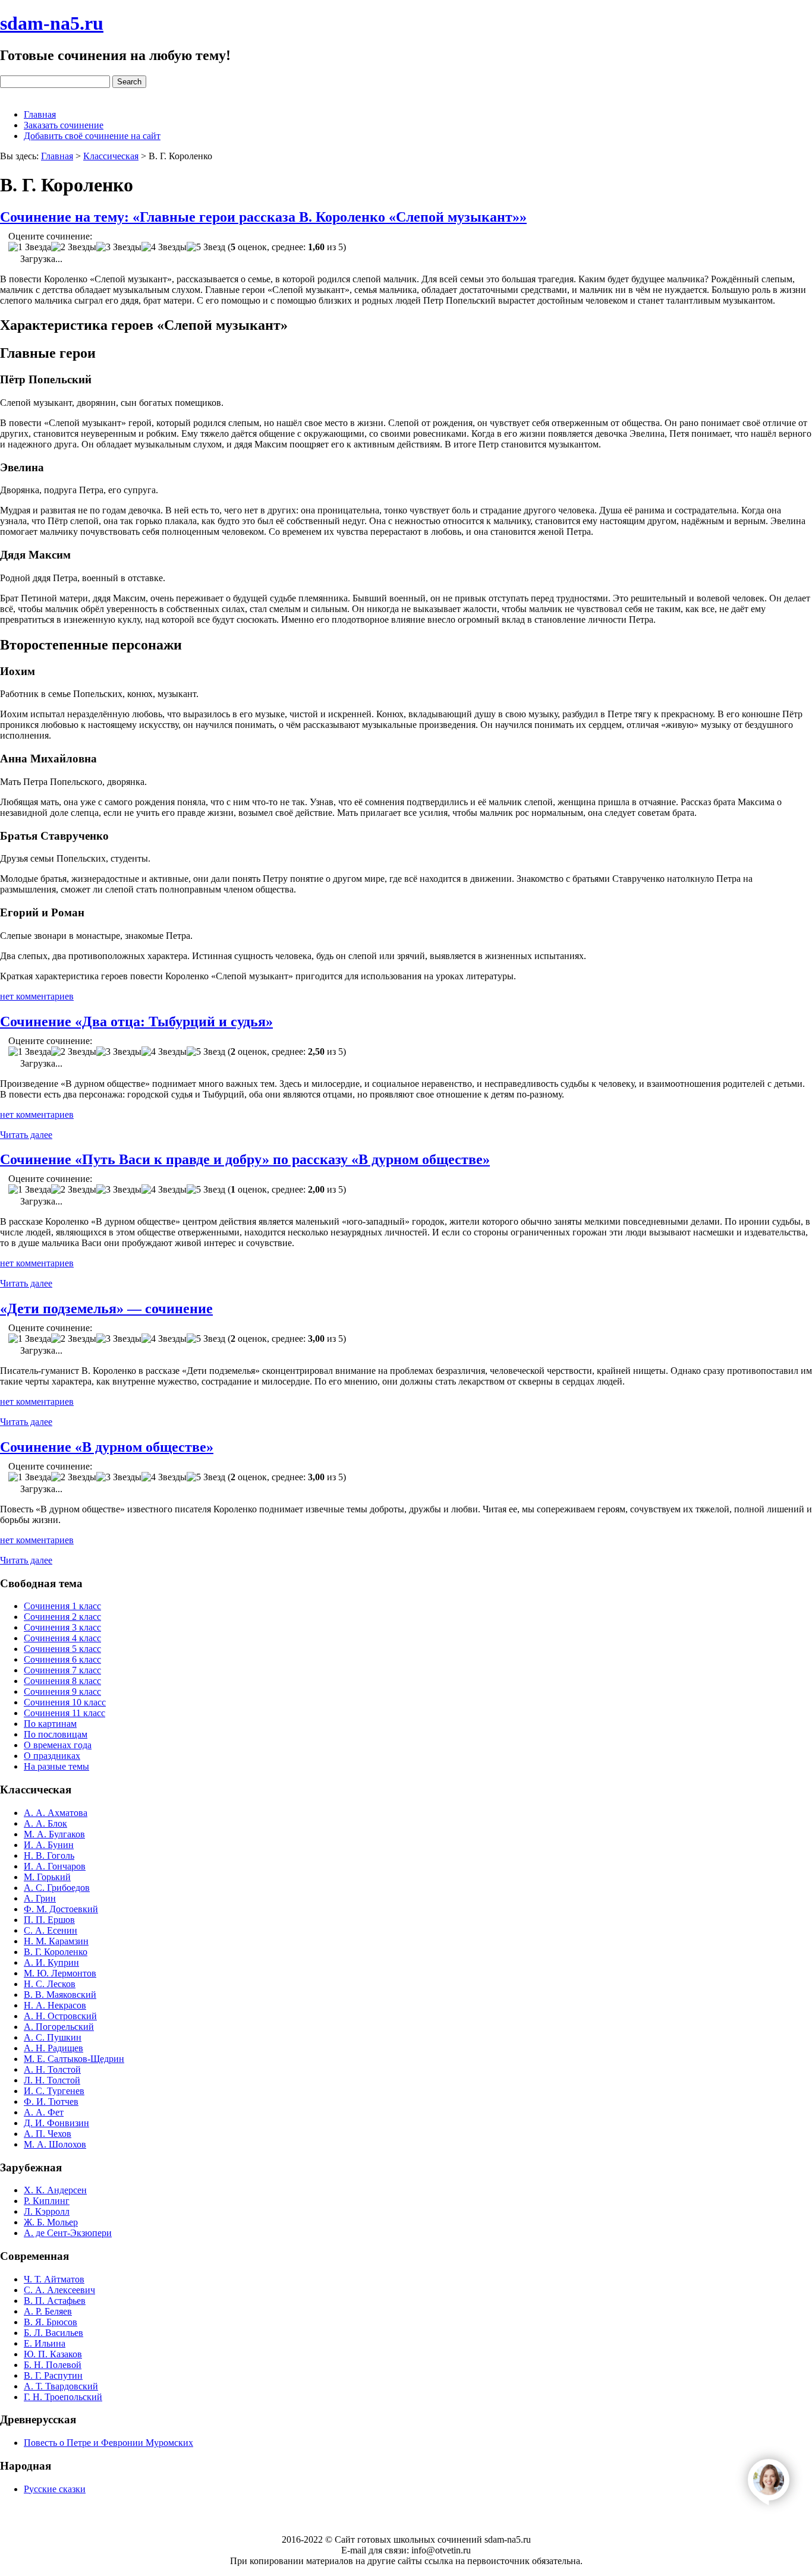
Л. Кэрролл (47, 2211)
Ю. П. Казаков (53, 2354)
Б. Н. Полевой (53, 2365)
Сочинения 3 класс (62, 1627)
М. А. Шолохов (55, 2144)
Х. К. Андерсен (55, 2190)
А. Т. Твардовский (61, 2386)
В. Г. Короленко (56, 1952)
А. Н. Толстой (52, 2069)
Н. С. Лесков (50, 1984)
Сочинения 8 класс (62, 1681)
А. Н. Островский (60, 2016)
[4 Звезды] (164, 247)
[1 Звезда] (30, 247)
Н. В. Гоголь (49, 1855)
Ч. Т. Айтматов (54, 2279)
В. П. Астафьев (55, 2301)
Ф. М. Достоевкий (61, 1909)
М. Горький (47, 1877)
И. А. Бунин (49, 1845)
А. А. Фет (44, 2112)
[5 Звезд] (206, 247)
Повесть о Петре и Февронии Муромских (108, 2443)
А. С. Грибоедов (57, 1888)
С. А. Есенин (51, 1930)
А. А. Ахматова (56, 1813)
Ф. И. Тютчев (51, 2102)
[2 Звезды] (74, 247)
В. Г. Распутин (53, 2375)
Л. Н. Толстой (52, 2080)
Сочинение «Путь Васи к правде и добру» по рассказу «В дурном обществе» (245, 1159)
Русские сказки (55, 2489)
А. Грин (40, 1898)
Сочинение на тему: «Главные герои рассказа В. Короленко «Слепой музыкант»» (263, 217)
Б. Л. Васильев (53, 2333)
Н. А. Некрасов (55, 2005)
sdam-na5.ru (52, 23)
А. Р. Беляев (48, 2311)
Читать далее (26, 1135)
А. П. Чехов (48, 2134)
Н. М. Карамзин (56, 1941)
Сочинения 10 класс (65, 1702)
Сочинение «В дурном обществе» (107, 1447)
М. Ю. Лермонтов (60, 1973)
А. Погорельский (59, 2027)
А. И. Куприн (51, 1962)
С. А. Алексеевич (59, 2290)
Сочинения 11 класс (64, 1713)
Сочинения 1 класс (62, 1606)
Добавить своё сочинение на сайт (92, 136)
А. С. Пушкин (53, 2037)
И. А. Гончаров (55, 1866)
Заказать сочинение (64, 125)
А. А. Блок (45, 1823)
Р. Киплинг (47, 2201)
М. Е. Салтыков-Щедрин (74, 2059)
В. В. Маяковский (60, 1995)
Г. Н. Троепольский (63, 2397)
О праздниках (52, 1756)
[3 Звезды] (119, 247)
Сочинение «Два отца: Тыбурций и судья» (136, 1021)
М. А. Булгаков (54, 1834)
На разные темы (56, 1766)
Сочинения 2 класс (62, 1617)
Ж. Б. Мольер (51, 2222)
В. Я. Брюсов (51, 2322)
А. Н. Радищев (53, 2048)
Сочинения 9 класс (62, 1691)
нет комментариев (37, 996)
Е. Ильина (45, 2343)
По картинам (50, 1724)
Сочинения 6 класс (62, 1659)
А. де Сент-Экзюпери (68, 2233)
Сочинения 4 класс (62, 1638)
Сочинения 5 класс (62, 1649)
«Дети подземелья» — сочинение (106, 1309)
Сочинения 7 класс (62, 1670)
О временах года (58, 1745)
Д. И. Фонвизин (56, 2123)
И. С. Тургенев (54, 2091)
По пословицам (56, 1734)
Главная (40, 114)
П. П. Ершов (49, 1920)
